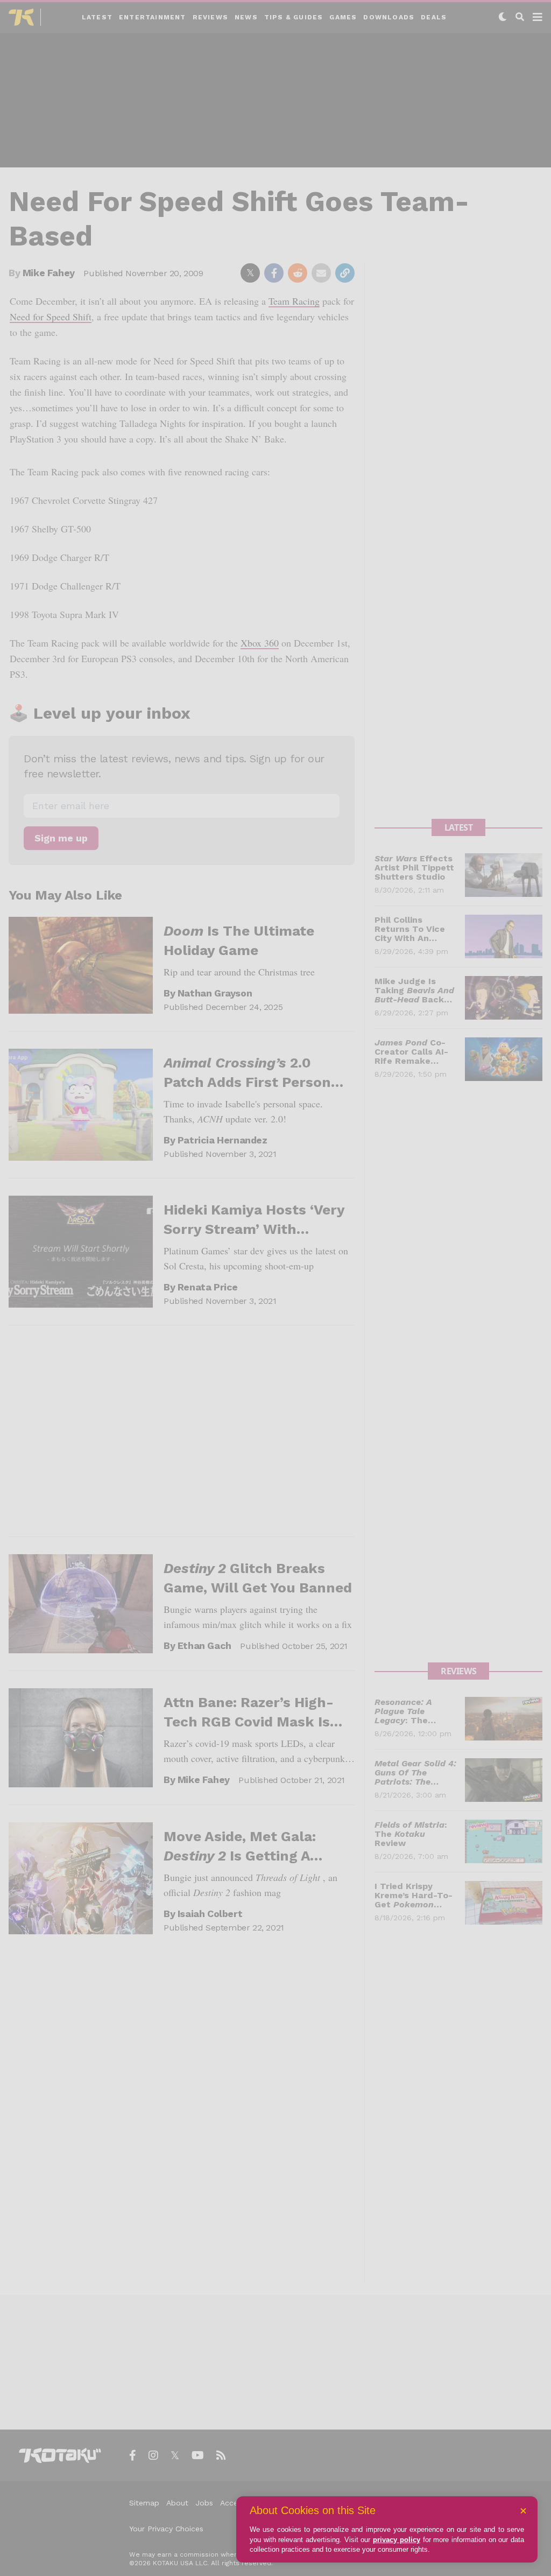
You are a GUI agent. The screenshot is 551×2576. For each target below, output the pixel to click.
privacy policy (397, 2540)
